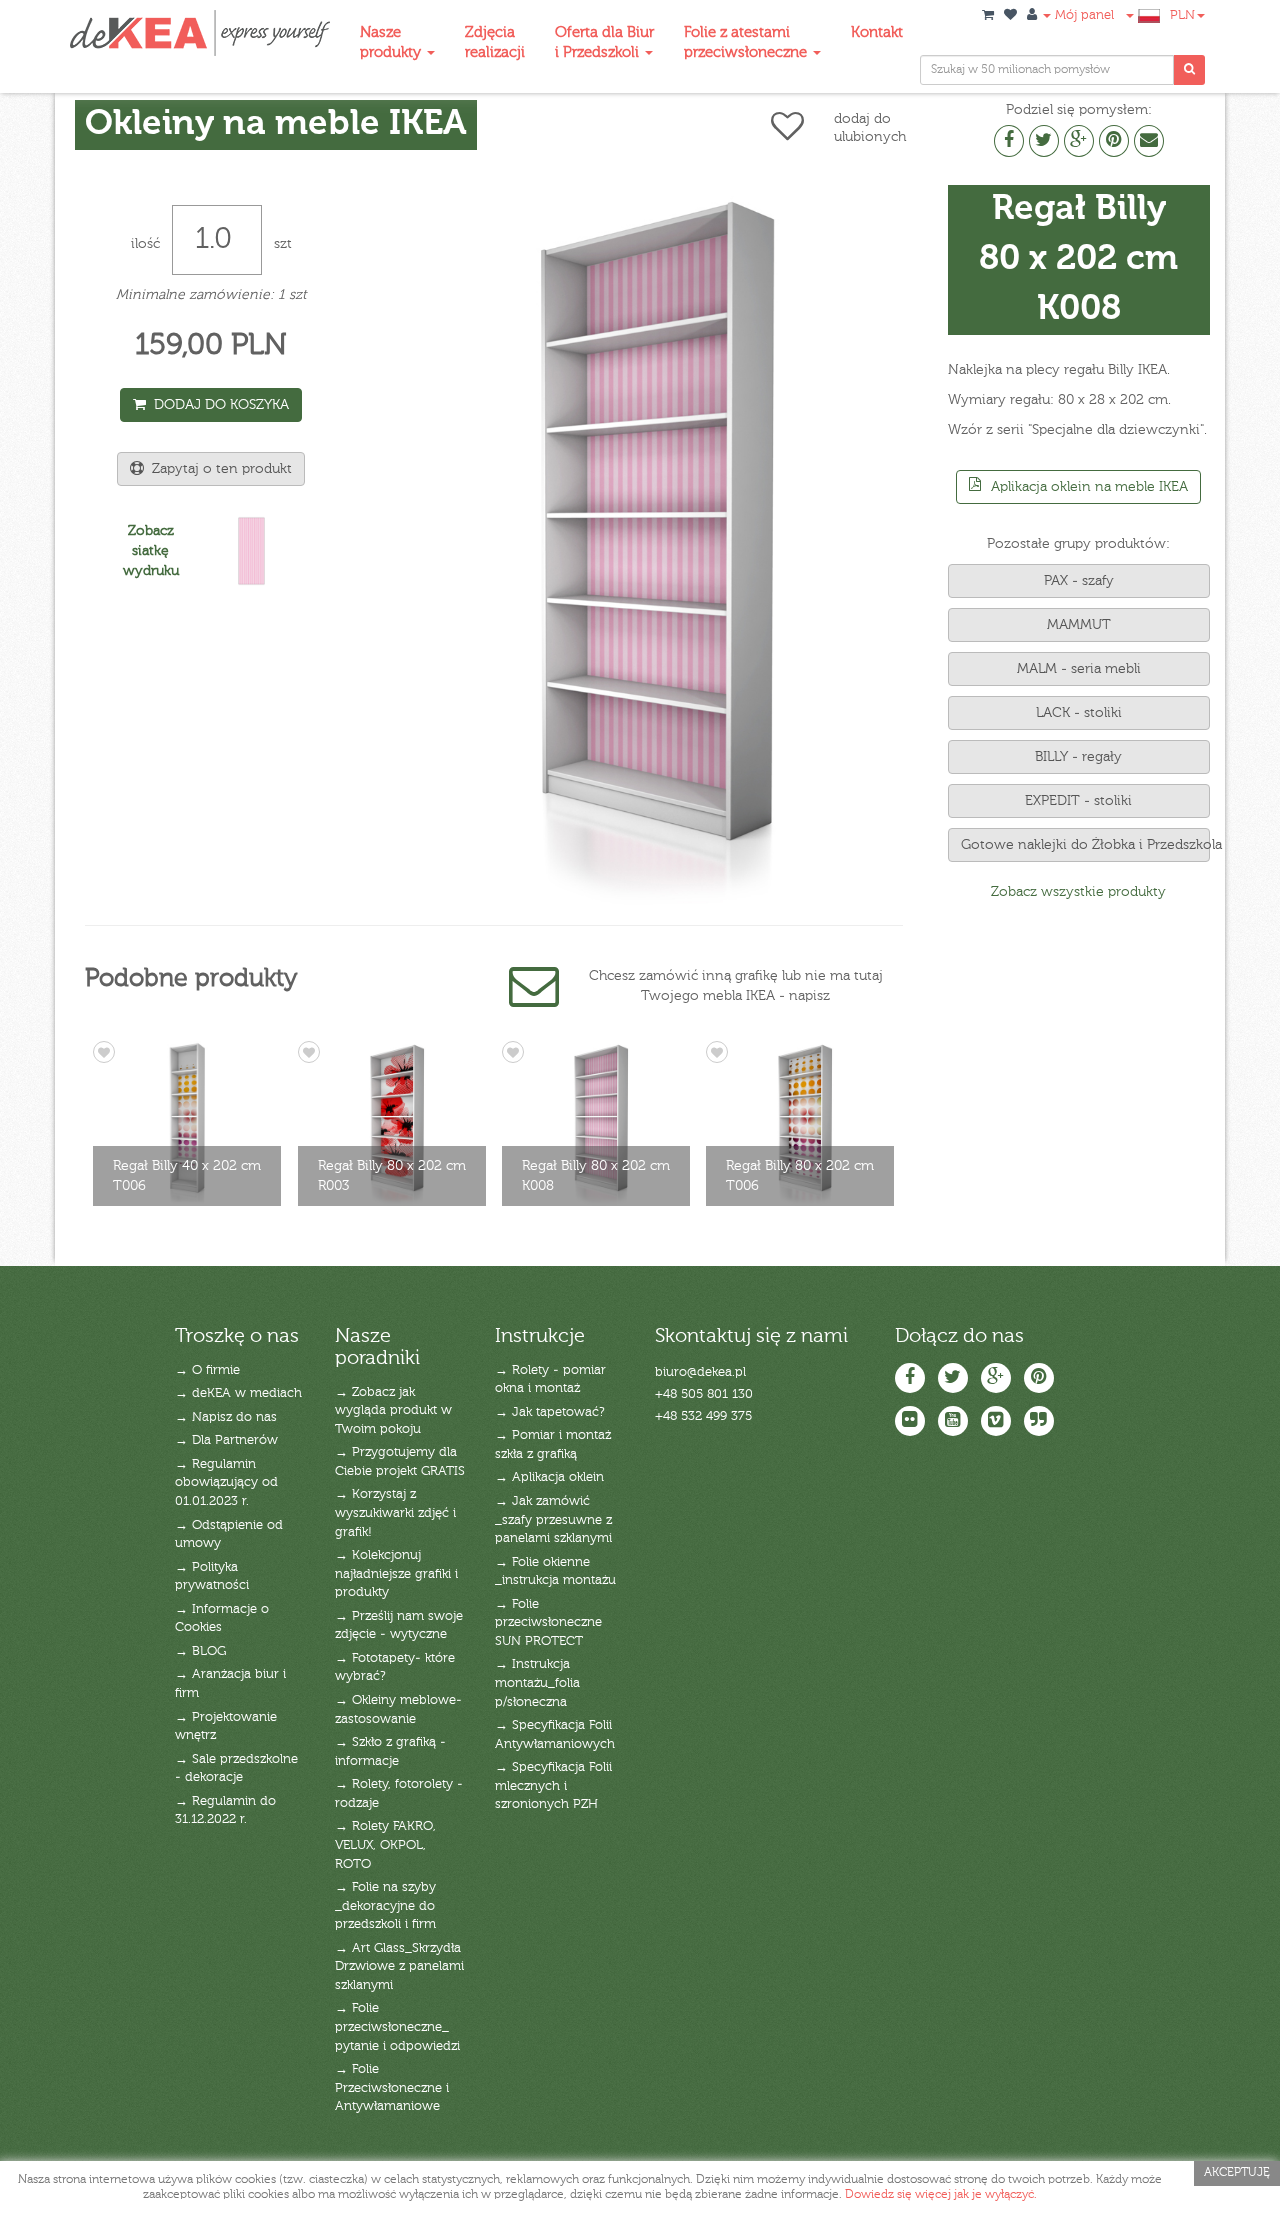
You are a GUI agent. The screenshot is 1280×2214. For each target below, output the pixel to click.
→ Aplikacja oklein (549, 1477)
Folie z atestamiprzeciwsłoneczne (747, 42)
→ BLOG (200, 1651)
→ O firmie (207, 1370)
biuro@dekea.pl (700, 1372)
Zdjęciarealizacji (495, 42)
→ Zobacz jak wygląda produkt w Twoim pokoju (393, 1411)
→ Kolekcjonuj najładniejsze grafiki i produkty (396, 1574)
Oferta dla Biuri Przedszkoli (604, 42)
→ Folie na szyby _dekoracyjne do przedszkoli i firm (385, 1906)
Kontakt (877, 32)
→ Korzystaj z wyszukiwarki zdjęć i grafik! (395, 1513)
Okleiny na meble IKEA (276, 124)
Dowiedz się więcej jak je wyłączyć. (941, 2195)
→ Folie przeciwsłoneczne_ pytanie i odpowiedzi (397, 2027)
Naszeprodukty (392, 42)
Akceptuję (1237, 2173)
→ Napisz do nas (226, 1417)
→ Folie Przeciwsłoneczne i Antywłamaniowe (392, 2088)
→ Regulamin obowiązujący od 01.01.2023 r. (226, 1483)
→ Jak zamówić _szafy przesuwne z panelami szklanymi (553, 1520)
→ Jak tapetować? (550, 1412)
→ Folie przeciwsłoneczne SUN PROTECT (548, 1623)
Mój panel (1082, 15)
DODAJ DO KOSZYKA (217, 405)
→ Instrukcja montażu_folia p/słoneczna (537, 1683)
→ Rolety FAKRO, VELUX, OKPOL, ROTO (385, 1845)
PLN (1182, 15)
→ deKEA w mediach (238, 1393)
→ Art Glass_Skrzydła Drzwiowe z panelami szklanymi (399, 1967)
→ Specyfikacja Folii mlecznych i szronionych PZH (553, 1786)
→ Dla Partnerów (226, 1440)
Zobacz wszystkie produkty (1078, 892)
